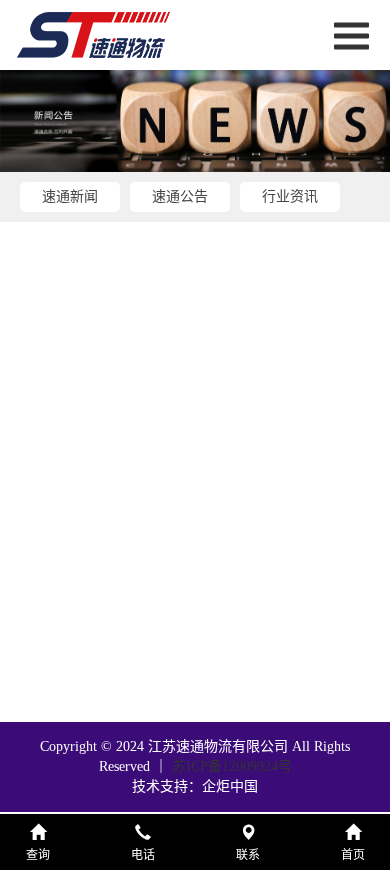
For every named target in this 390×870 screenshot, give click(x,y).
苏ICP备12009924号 (232, 766)
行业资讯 (290, 196)
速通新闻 (70, 196)
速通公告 (180, 196)
